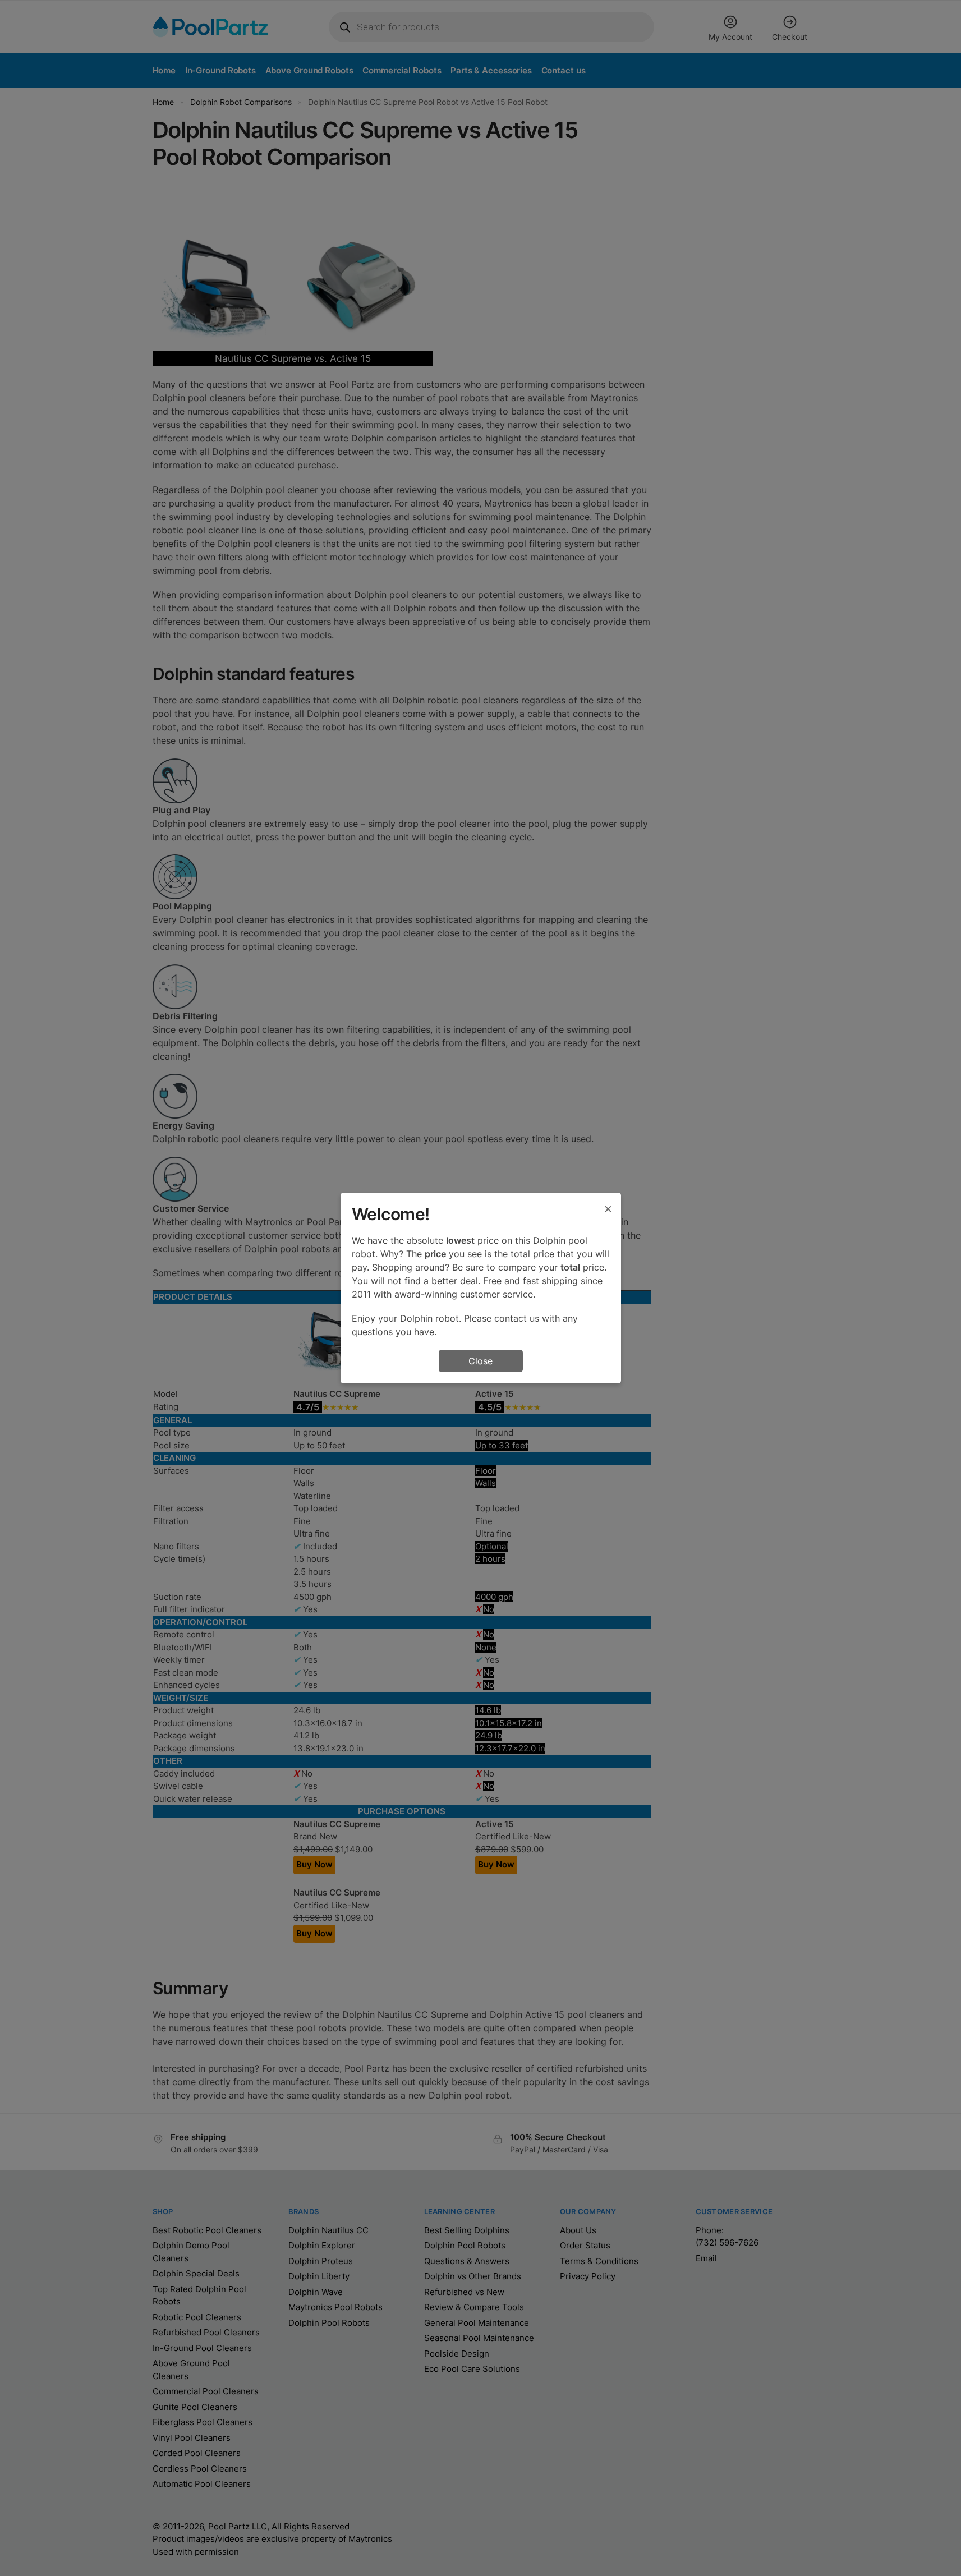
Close (480, 1361)
